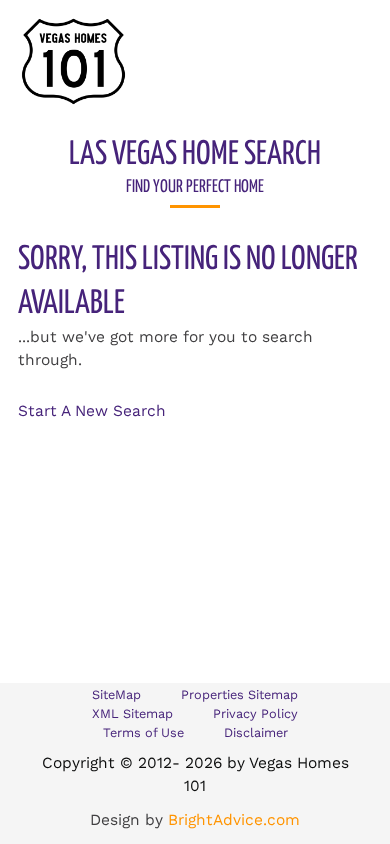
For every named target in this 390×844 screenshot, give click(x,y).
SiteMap (116, 694)
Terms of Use (143, 732)
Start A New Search (92, 411)
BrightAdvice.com (234, 820)
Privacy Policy (255, 713)
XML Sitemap (132, 713)
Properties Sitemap (239, 694)
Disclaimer (256, 732)
